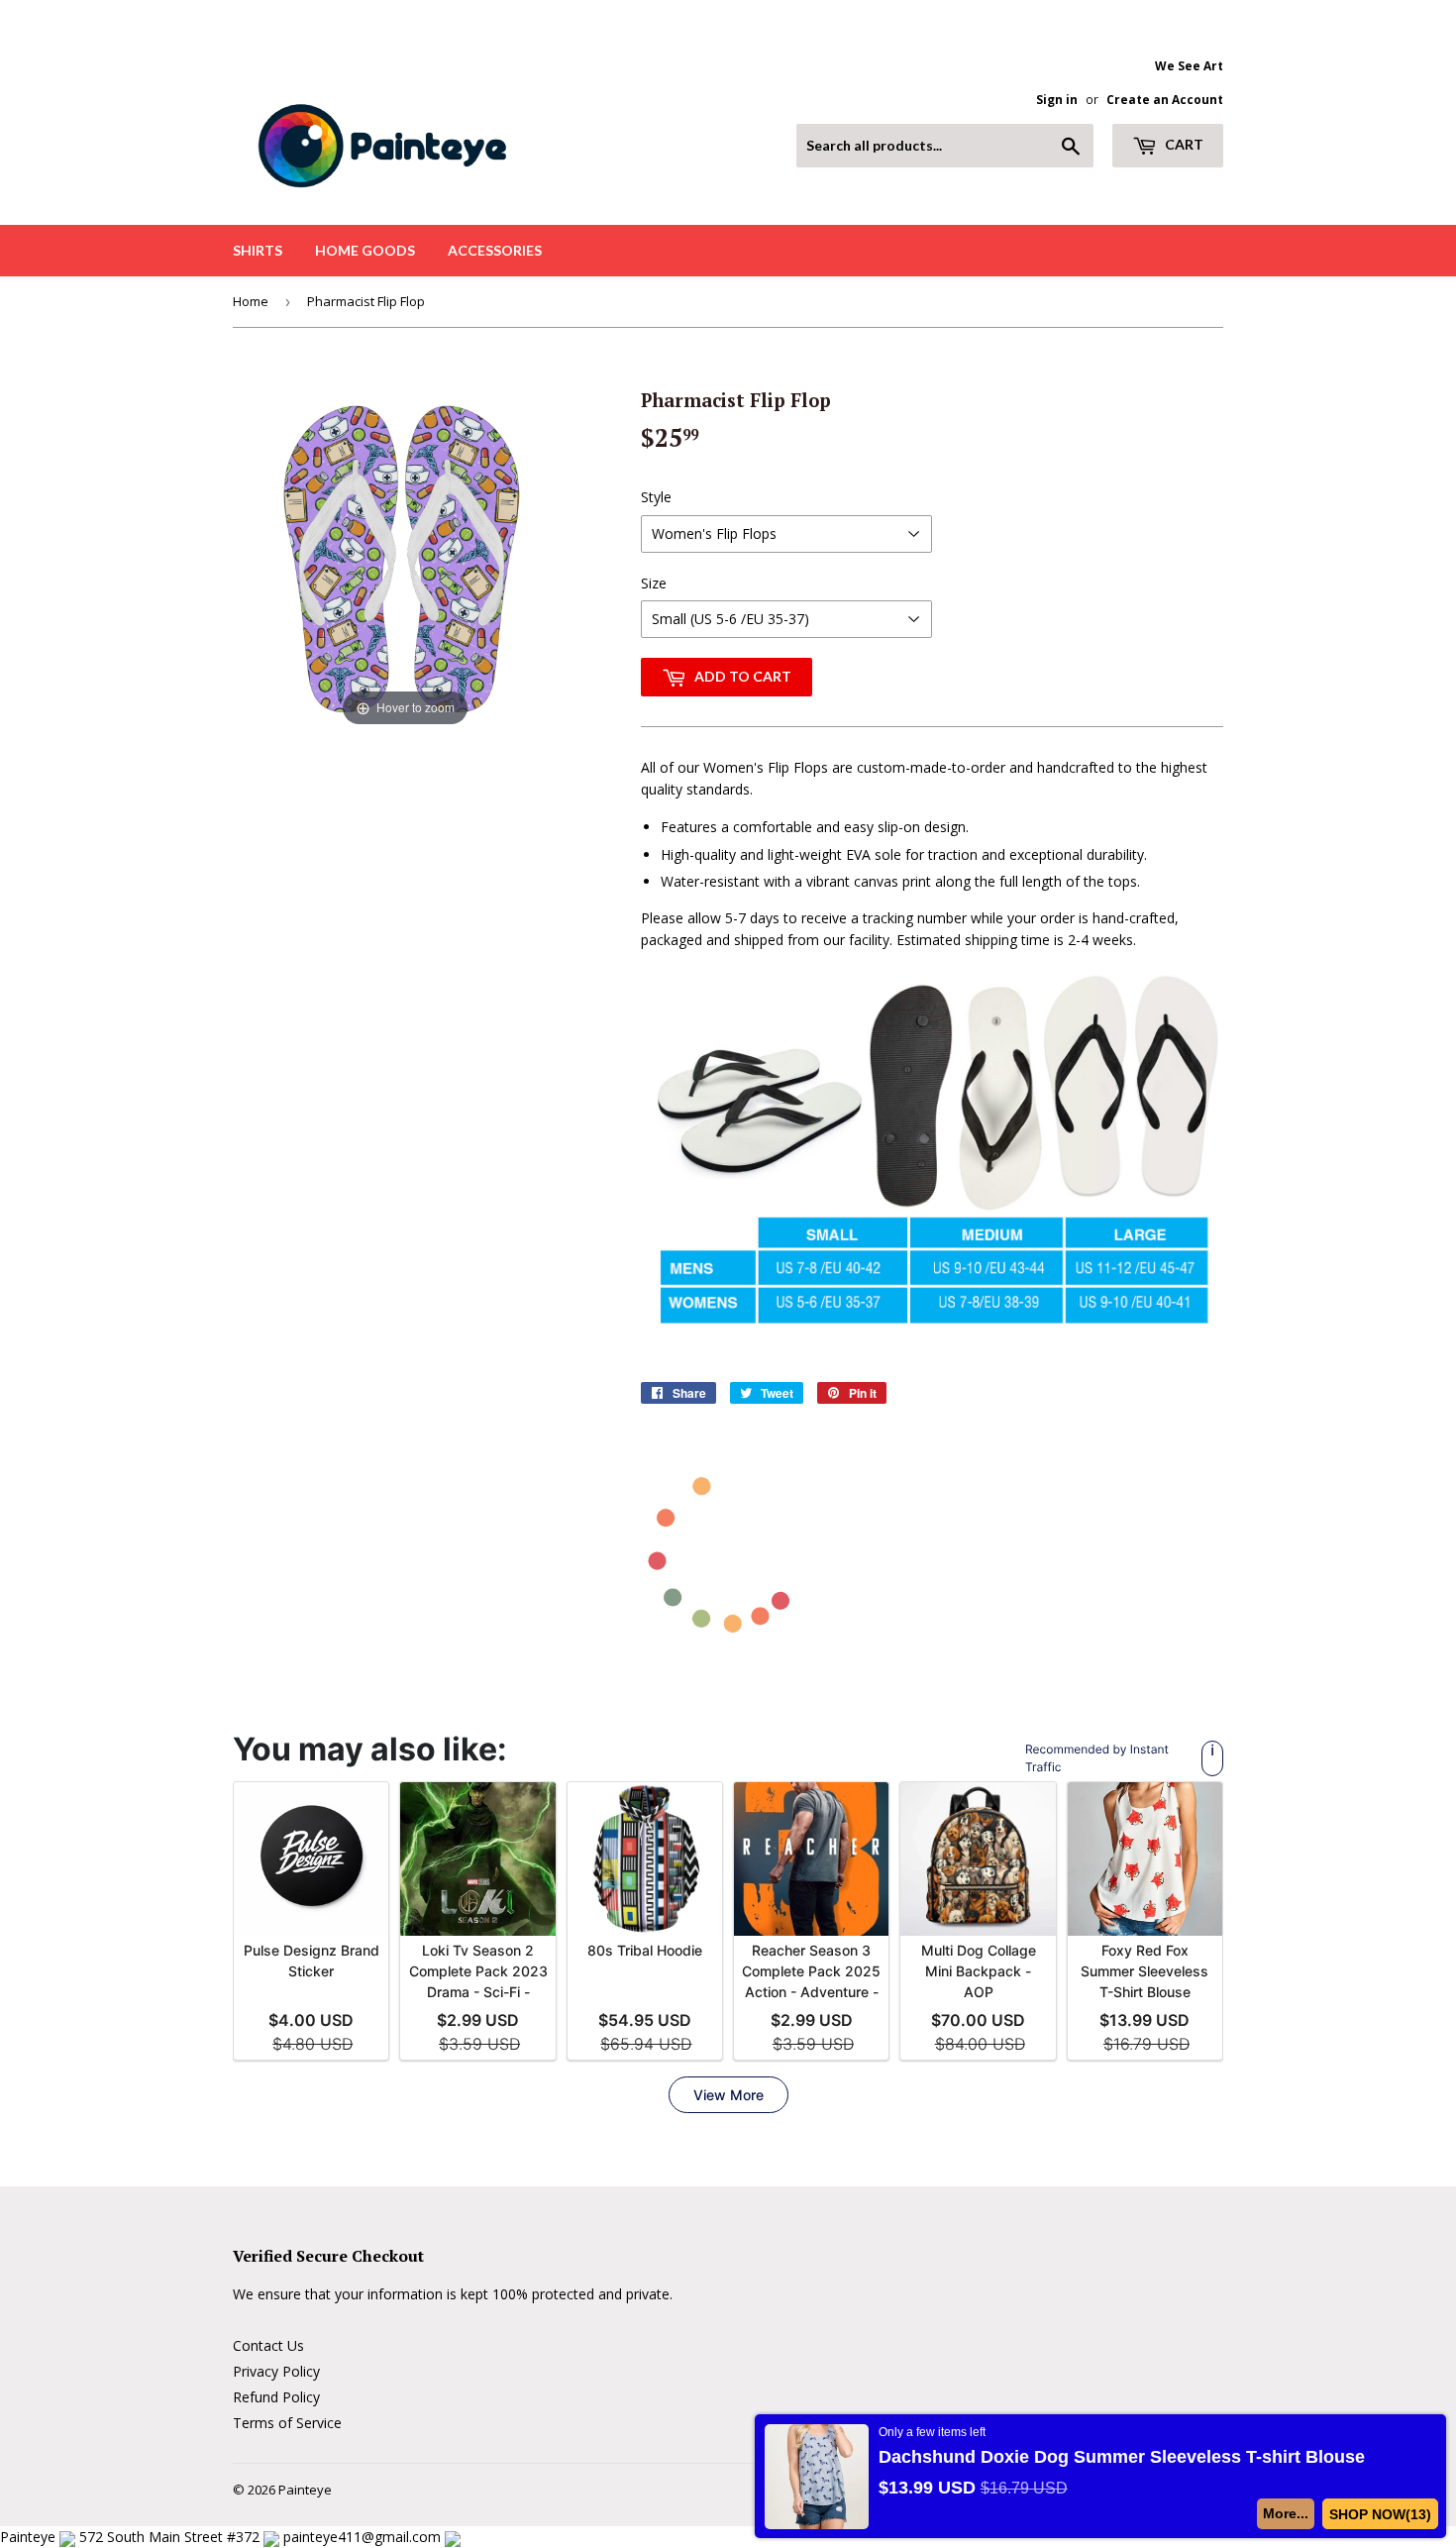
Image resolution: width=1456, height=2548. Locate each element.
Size (654, 583)
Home (251, 301)
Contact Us (268, 2345)
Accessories (495, 250)
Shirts (258, 250)
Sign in (1057, 99)
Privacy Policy (276, 2371)
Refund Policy (276, 2397)
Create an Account (1165, 99)
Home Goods (365, 250)
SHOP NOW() (1380, 2514)
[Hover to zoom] (405, 557)
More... (1286, 2513)
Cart (1183, 144)
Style (656, 497)
